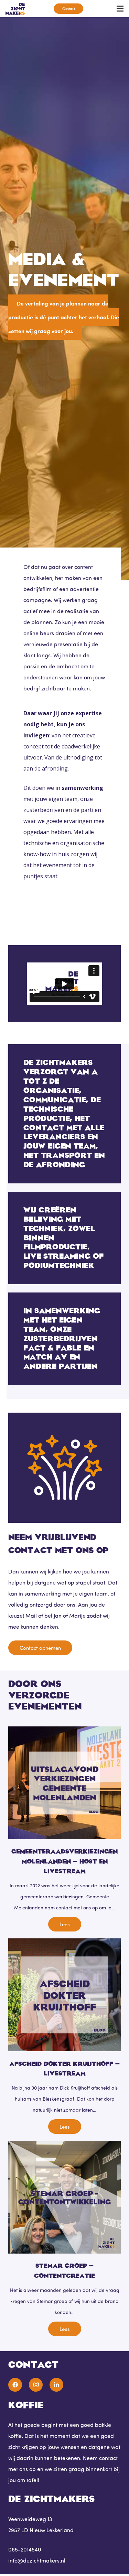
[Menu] (120, 9)
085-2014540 (25, 2549)
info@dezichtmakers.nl (37, 2560)
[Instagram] (36, 2385)
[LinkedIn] (56, 2385)
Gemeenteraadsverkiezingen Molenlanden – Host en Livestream (64, 1861)
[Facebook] (15, 2385)
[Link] (15, 9)
